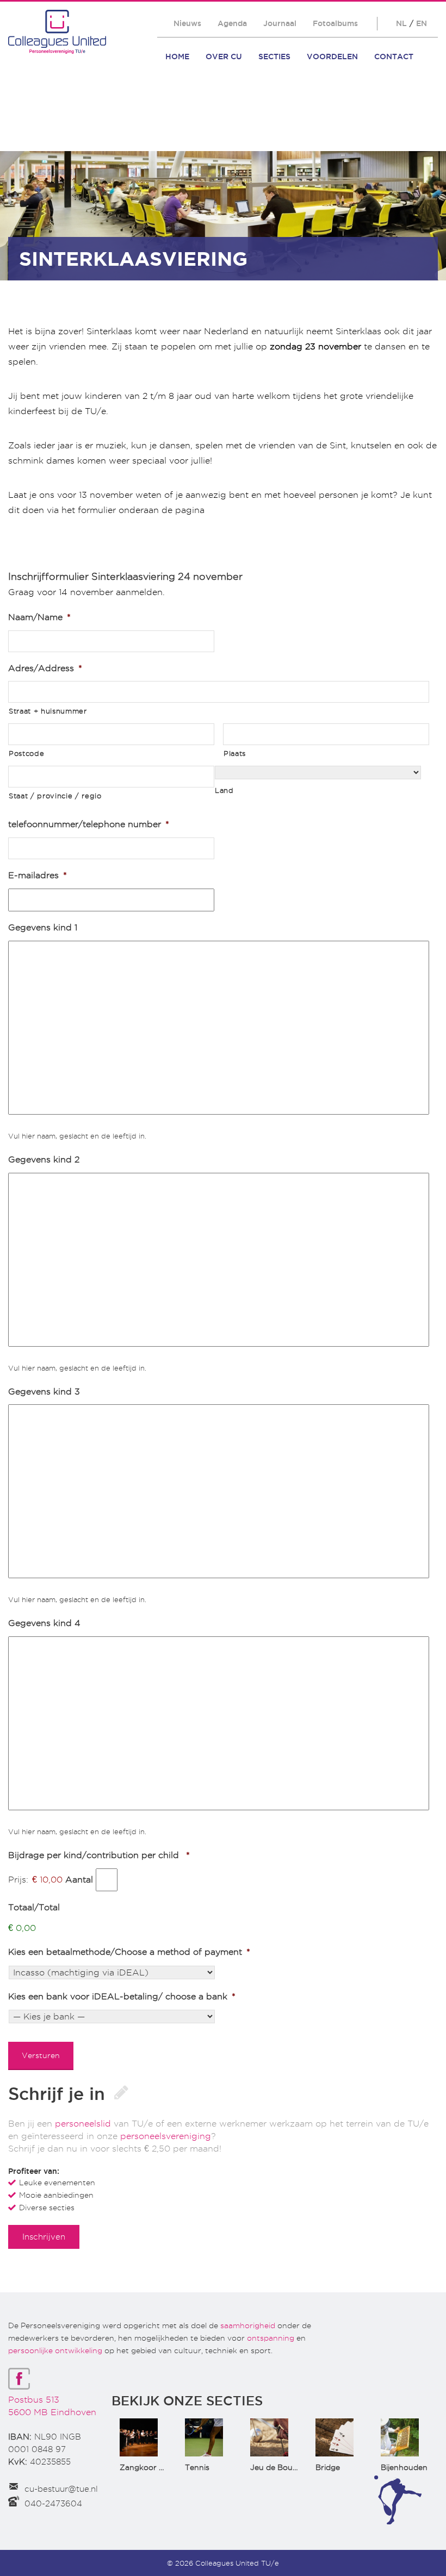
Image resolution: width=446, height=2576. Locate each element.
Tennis (197, 2467)
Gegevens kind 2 (44, 1159)
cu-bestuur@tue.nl (61, 2489)
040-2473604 (53, 2504)
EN (422, 23)
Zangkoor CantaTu (155, 2467)
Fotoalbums (335, 23)
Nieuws (187, 23)
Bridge (328, 2467)
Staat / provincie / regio (55, 796)
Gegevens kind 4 (44, 1623)
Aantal (79, 1880)
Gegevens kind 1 (43, 927)
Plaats (235, 753)
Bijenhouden (404, 2467)
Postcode (26, 753)
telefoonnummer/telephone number (89, 824)
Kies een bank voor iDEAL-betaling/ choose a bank (122, 1996)
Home (177, 57)
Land (224, 790)
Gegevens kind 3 (44, 1392)
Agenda (232, 23)
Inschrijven (44, 2237)
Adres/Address (45, 668)
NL (401, 23)
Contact (394, 57)
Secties (274, 57)
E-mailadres (38, 875)
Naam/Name (39, 617)
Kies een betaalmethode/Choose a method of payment (129, 1952)
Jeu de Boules (276, 2467)
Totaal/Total (34, 1907)
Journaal (280, 23)
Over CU (224, 57)
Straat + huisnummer (48, 711)
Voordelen (332, 57)
